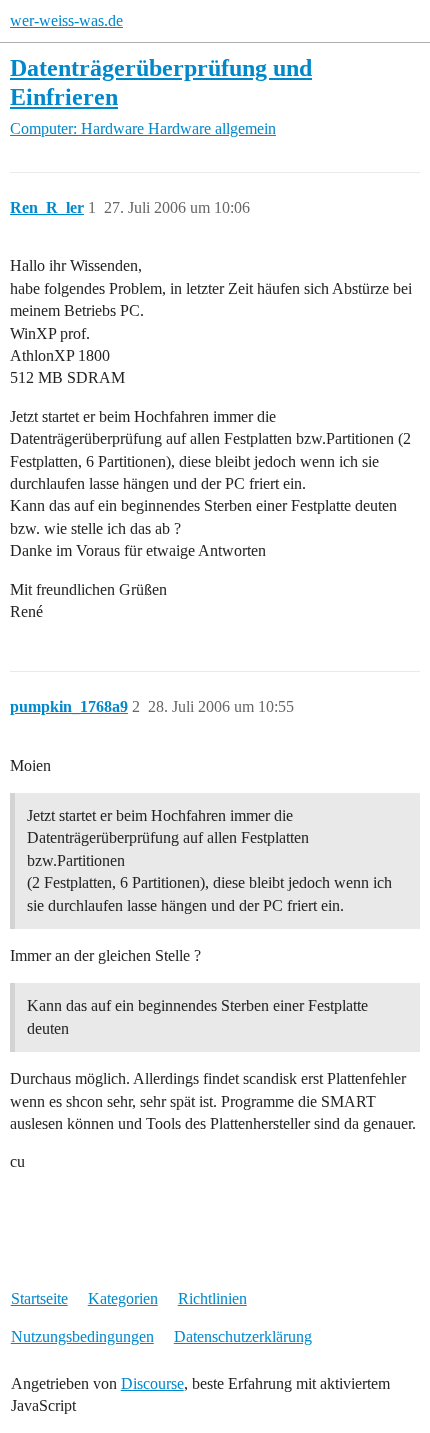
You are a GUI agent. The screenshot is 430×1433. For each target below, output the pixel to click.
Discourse (152, 1383)
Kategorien (123, 1298)
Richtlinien (212, 1298)
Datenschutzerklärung (243, 1336)
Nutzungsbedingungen (82, 1336)
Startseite (39, 1298)
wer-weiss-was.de (66, 20)
